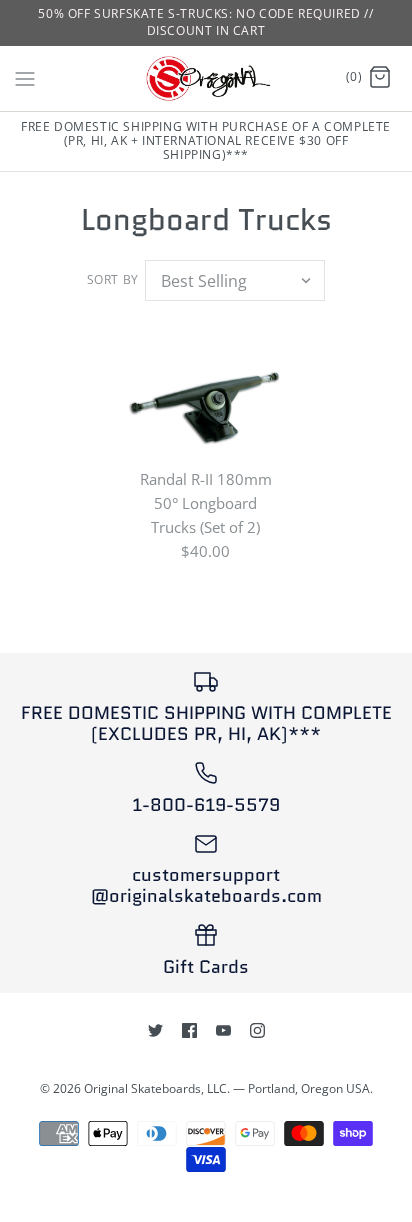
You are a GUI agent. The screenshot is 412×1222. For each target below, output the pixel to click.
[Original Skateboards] (206, 78)
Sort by (113, 279)
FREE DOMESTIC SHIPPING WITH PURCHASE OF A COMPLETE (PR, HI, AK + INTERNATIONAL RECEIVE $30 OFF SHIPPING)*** (206, 141)
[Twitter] (155, 1030)
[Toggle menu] (25, 77)
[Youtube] (223, 1030)
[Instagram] (257, 1030)
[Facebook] (189, 1030)
